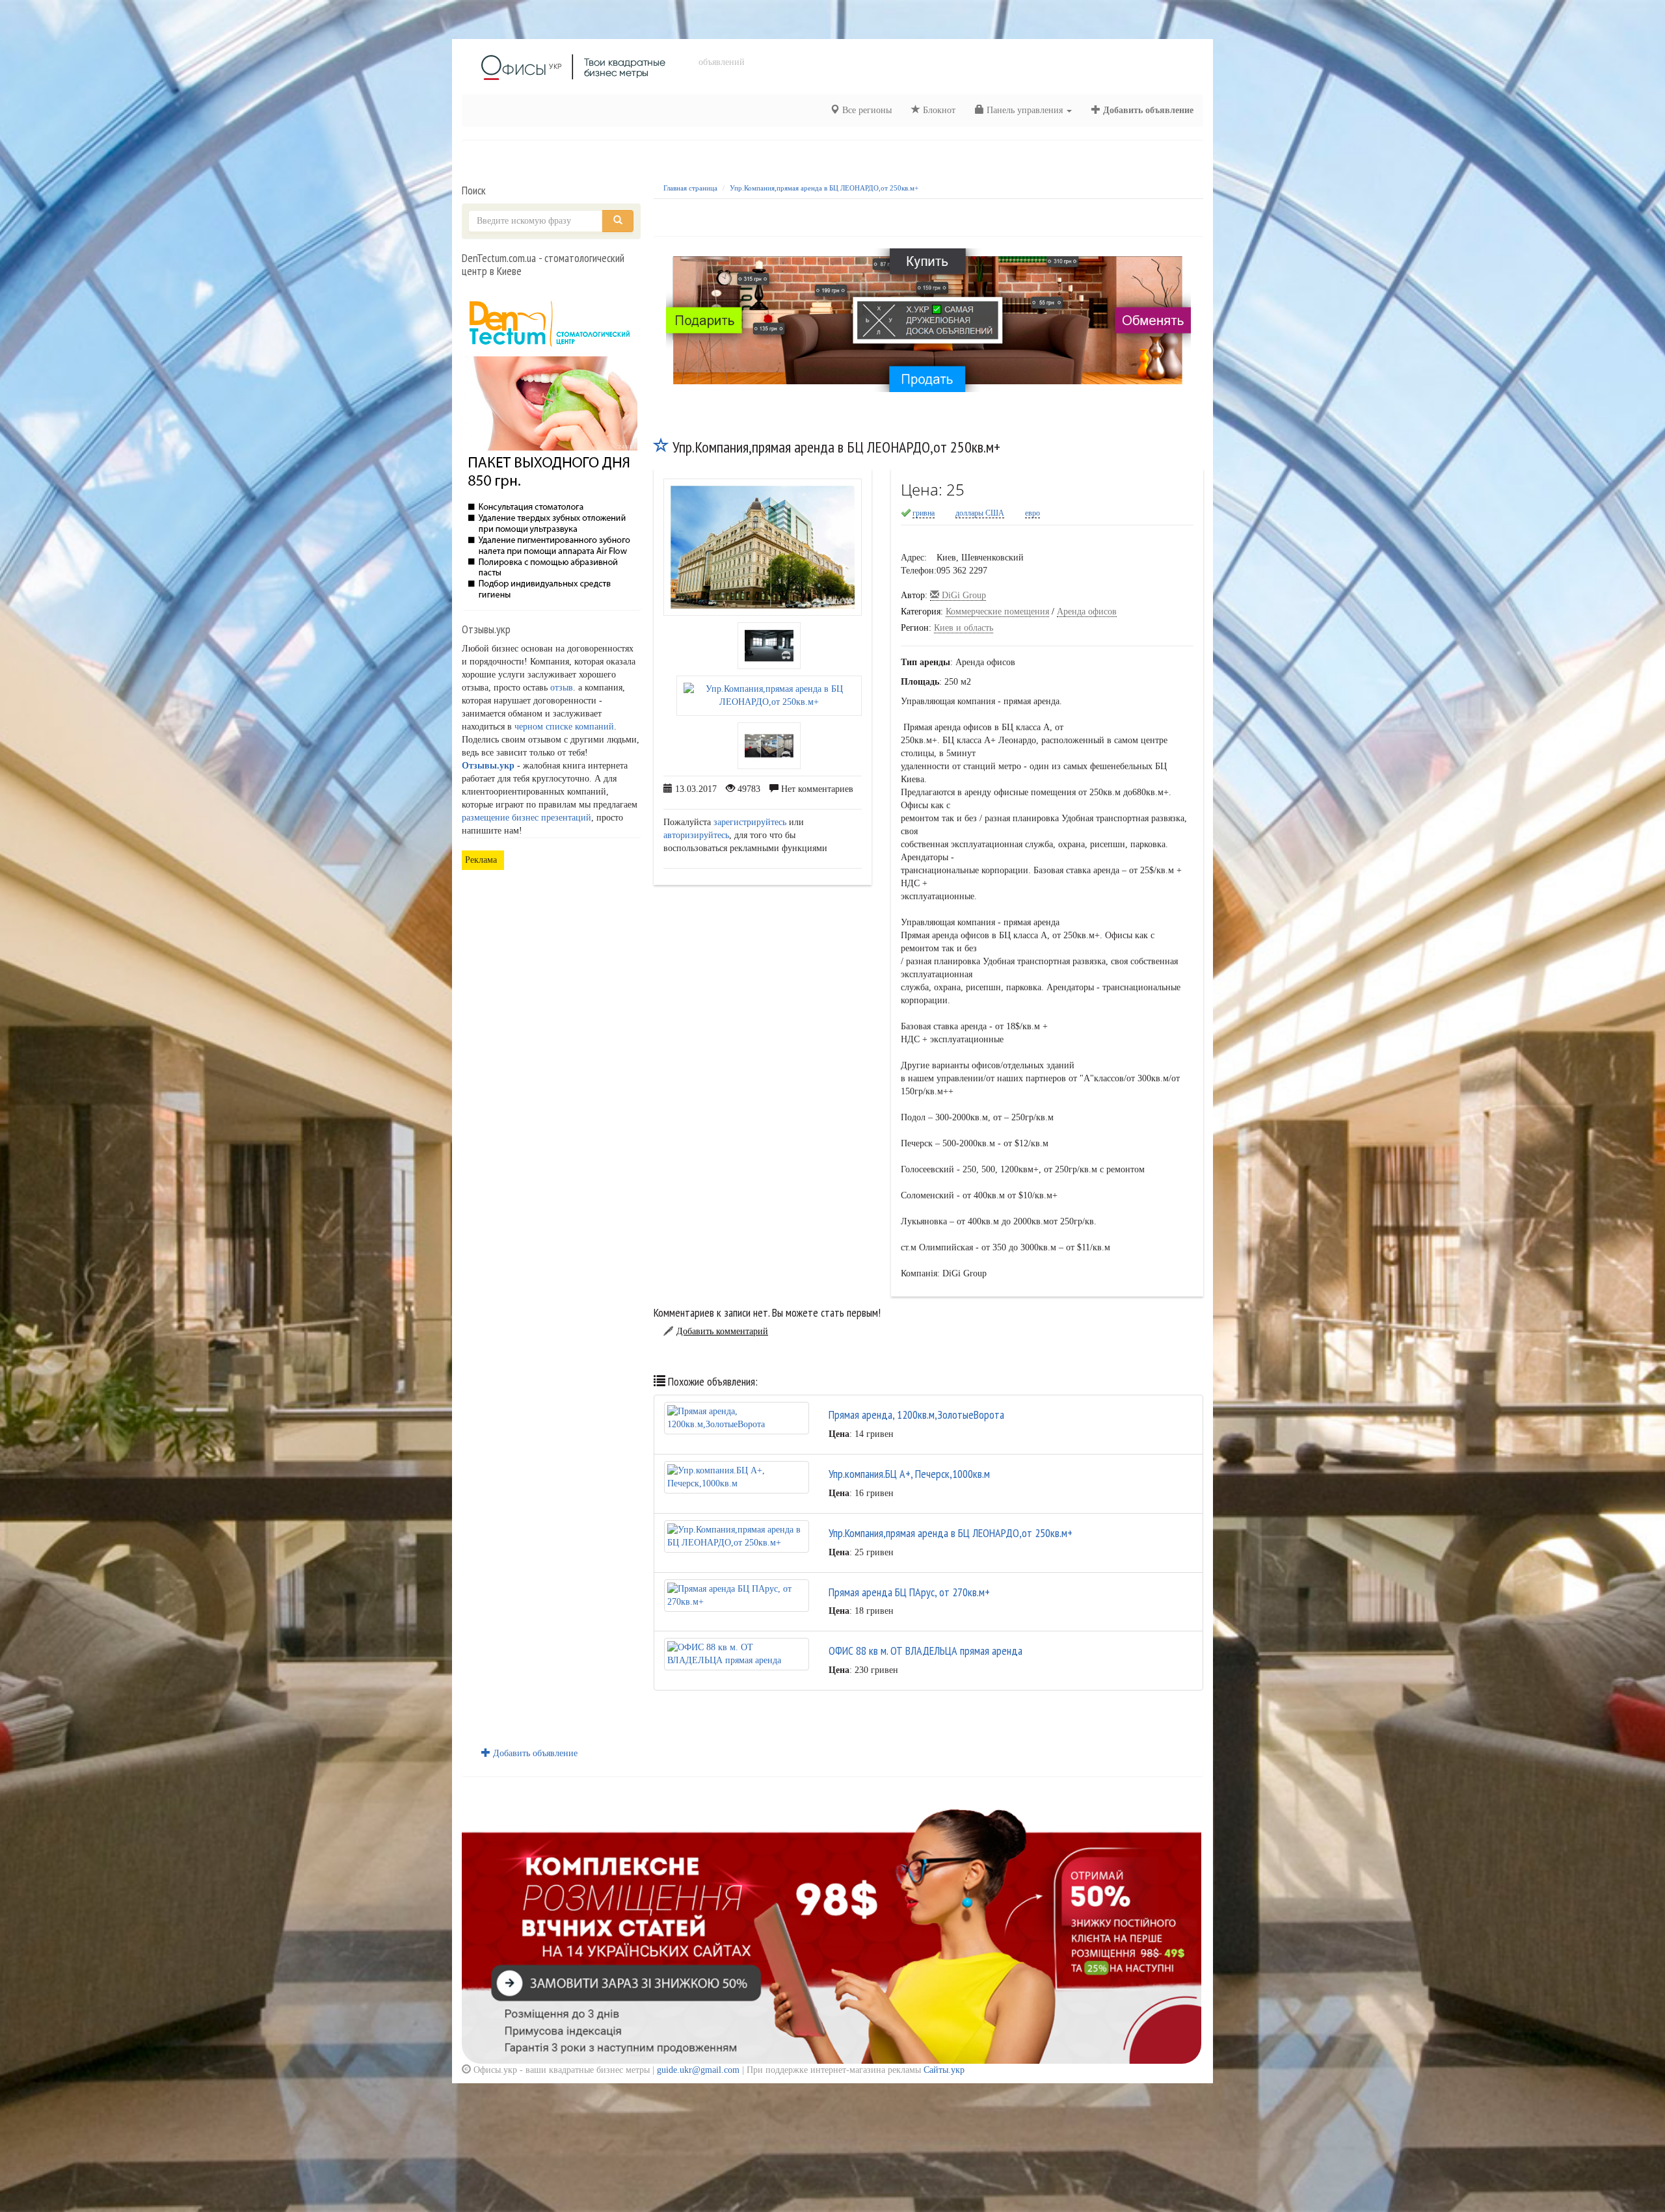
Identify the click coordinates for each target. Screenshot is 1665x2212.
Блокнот (938, 110)
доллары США (980, 513)
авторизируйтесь (696, 835)
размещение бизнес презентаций (526, 818)
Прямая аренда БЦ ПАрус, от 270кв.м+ (909, 1592)
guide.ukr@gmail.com (698, 2070)
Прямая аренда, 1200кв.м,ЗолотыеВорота (916, 1415)
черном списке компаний (564, 727)
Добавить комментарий (722, 1331)
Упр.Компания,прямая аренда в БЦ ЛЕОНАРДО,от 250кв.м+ (824, 188)
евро (1032, 513)
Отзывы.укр (488, 766)
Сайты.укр (944, 2070)
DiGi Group (963, 595)
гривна (924, 513)
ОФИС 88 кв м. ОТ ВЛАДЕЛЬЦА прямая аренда (926, 1651)
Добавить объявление (1147, 110)
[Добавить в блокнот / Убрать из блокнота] (661, 447)
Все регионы (866, 110)
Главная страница (690, 188)
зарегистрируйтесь (750, 822)
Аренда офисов (1087, 612)
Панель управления (1025, 110)
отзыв (562, 688)
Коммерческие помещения (997, 612)
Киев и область (964, 628)
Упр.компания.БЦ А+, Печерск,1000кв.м (909, 1474)
